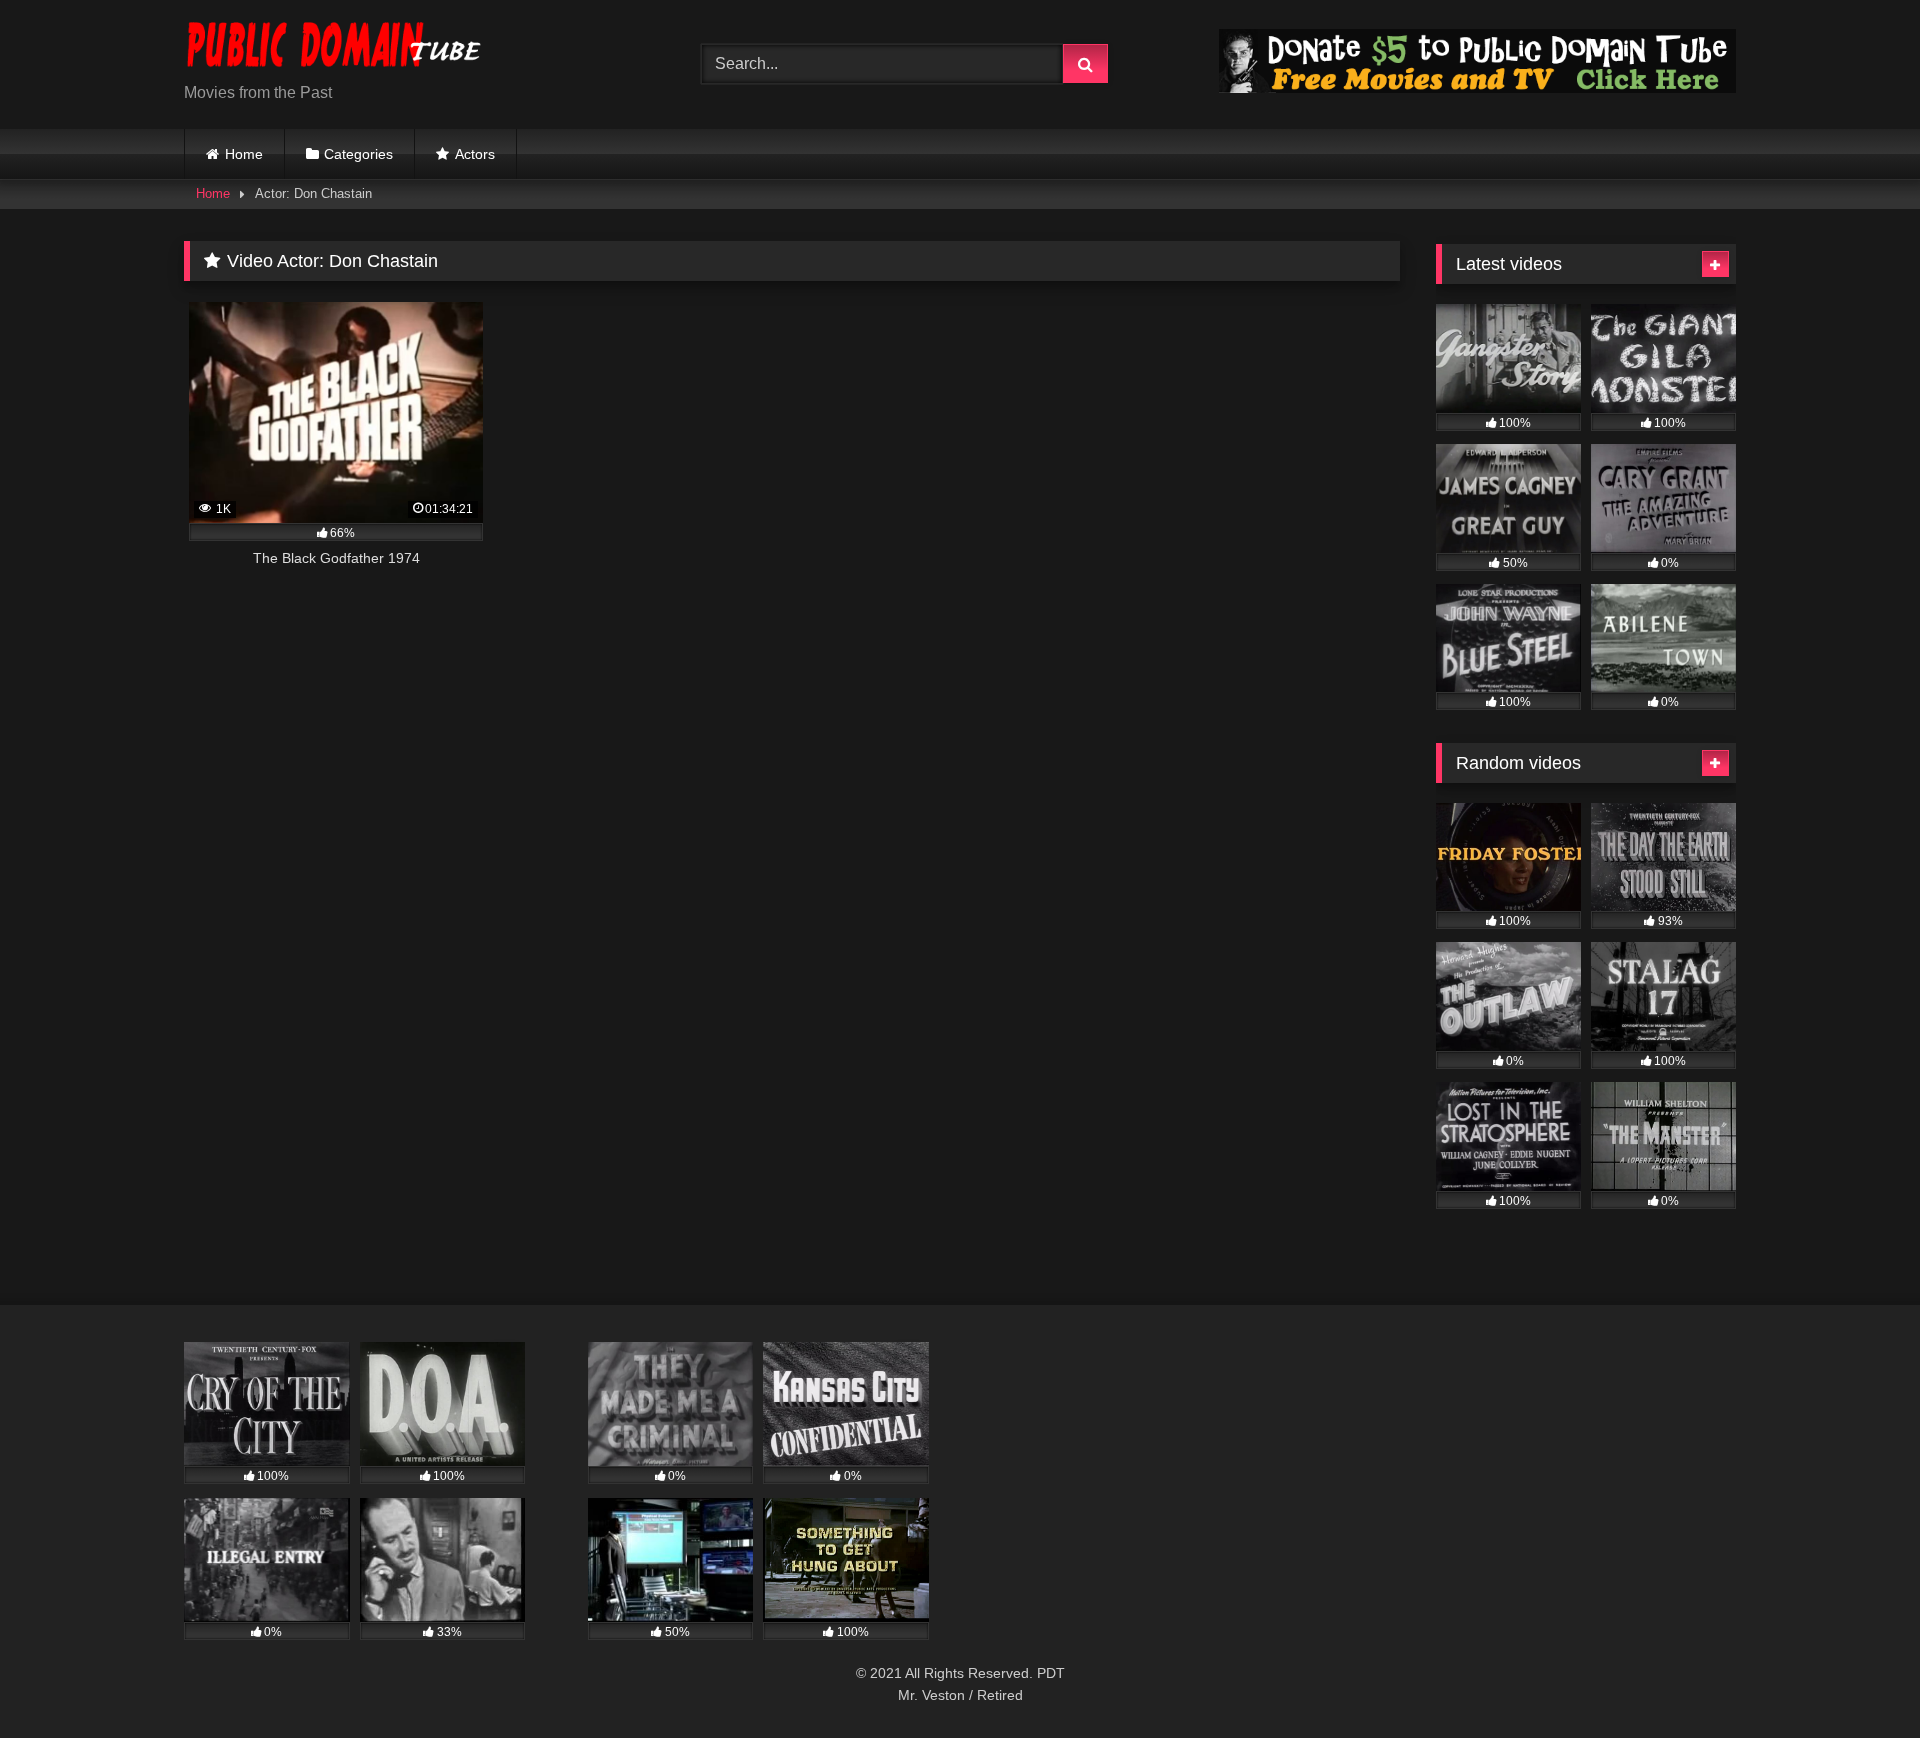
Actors (475, 154)
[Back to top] (1858, 1678)
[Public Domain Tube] (334, 48)
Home (244, 154)
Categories (358, 154)
